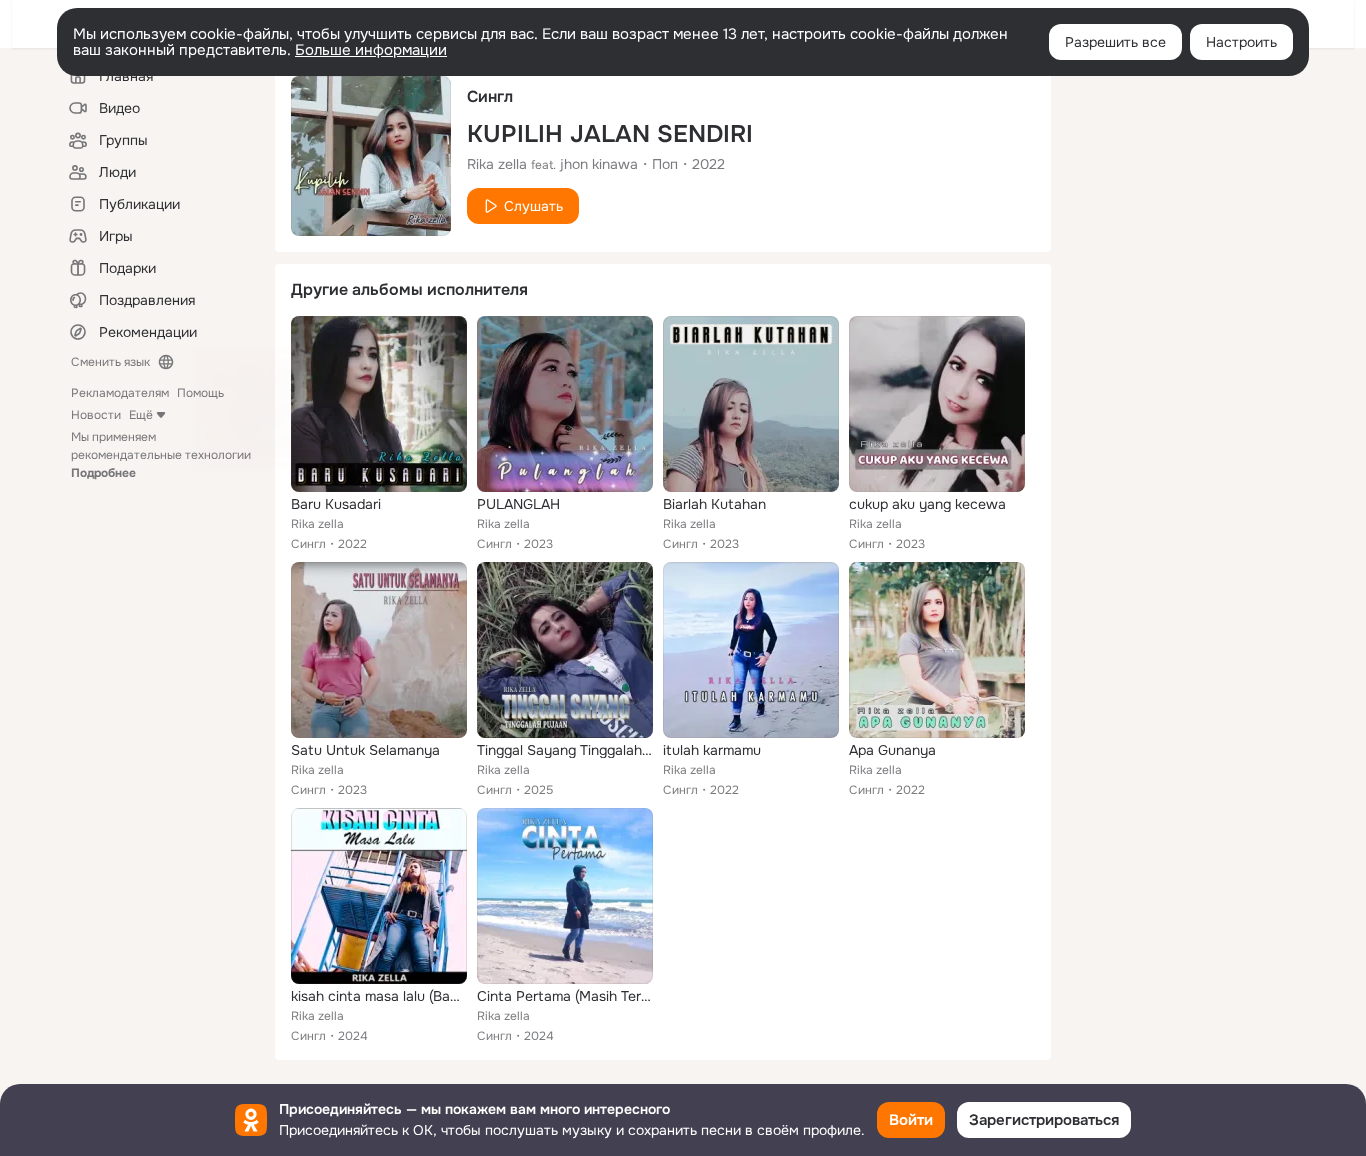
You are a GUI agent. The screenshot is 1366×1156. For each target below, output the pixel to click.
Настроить (1241, 42)
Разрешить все (1115, 42)
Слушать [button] (533, 206)
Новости (96, 415)
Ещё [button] (141, 415)
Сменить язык (110, 362)
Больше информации (371, 50)
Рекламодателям (120, 393)
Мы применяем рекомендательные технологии (161, 455)
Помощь (200, 393)
